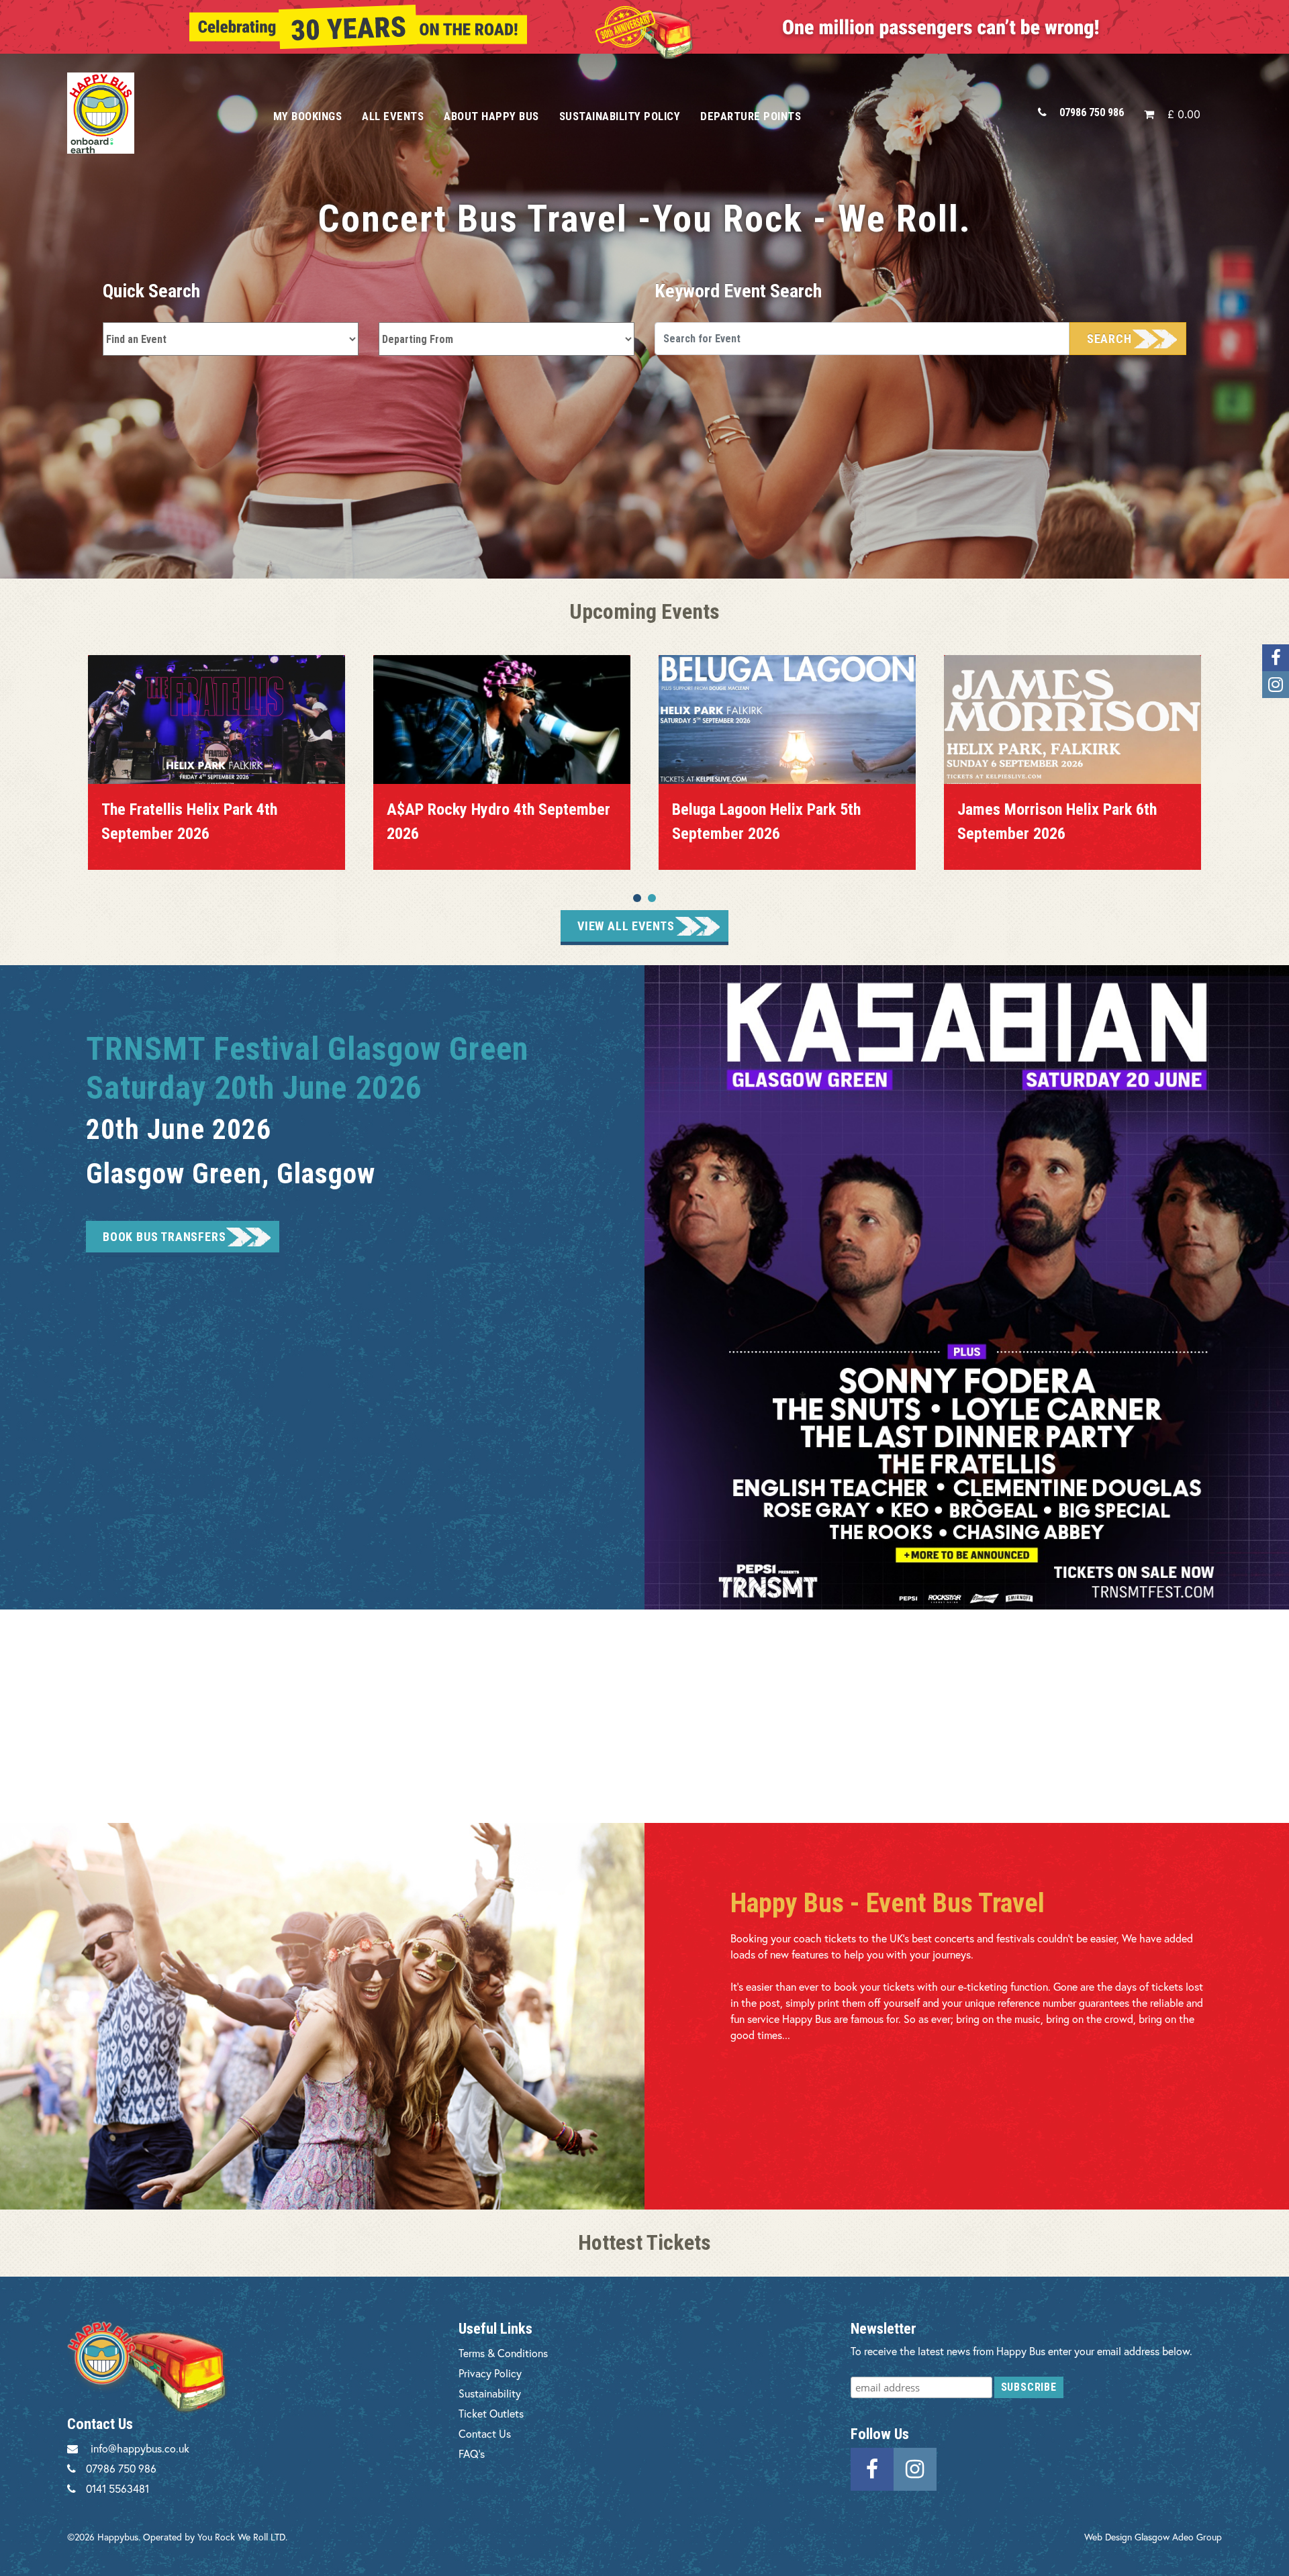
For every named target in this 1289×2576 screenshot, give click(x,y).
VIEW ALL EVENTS (626, 926)
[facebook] (872, 2468)
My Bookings (308, 116)
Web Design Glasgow (1127, 2537)
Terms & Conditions (503, 2353)
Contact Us (485, 2433)
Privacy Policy (490, 2373)
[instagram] (915, 2468)
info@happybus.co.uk (140, 2448)
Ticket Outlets (491, 2413)
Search (1109, 339)
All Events (393, 116)
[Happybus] (155, 113)
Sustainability (490, 2393)
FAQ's (472, 2454)
